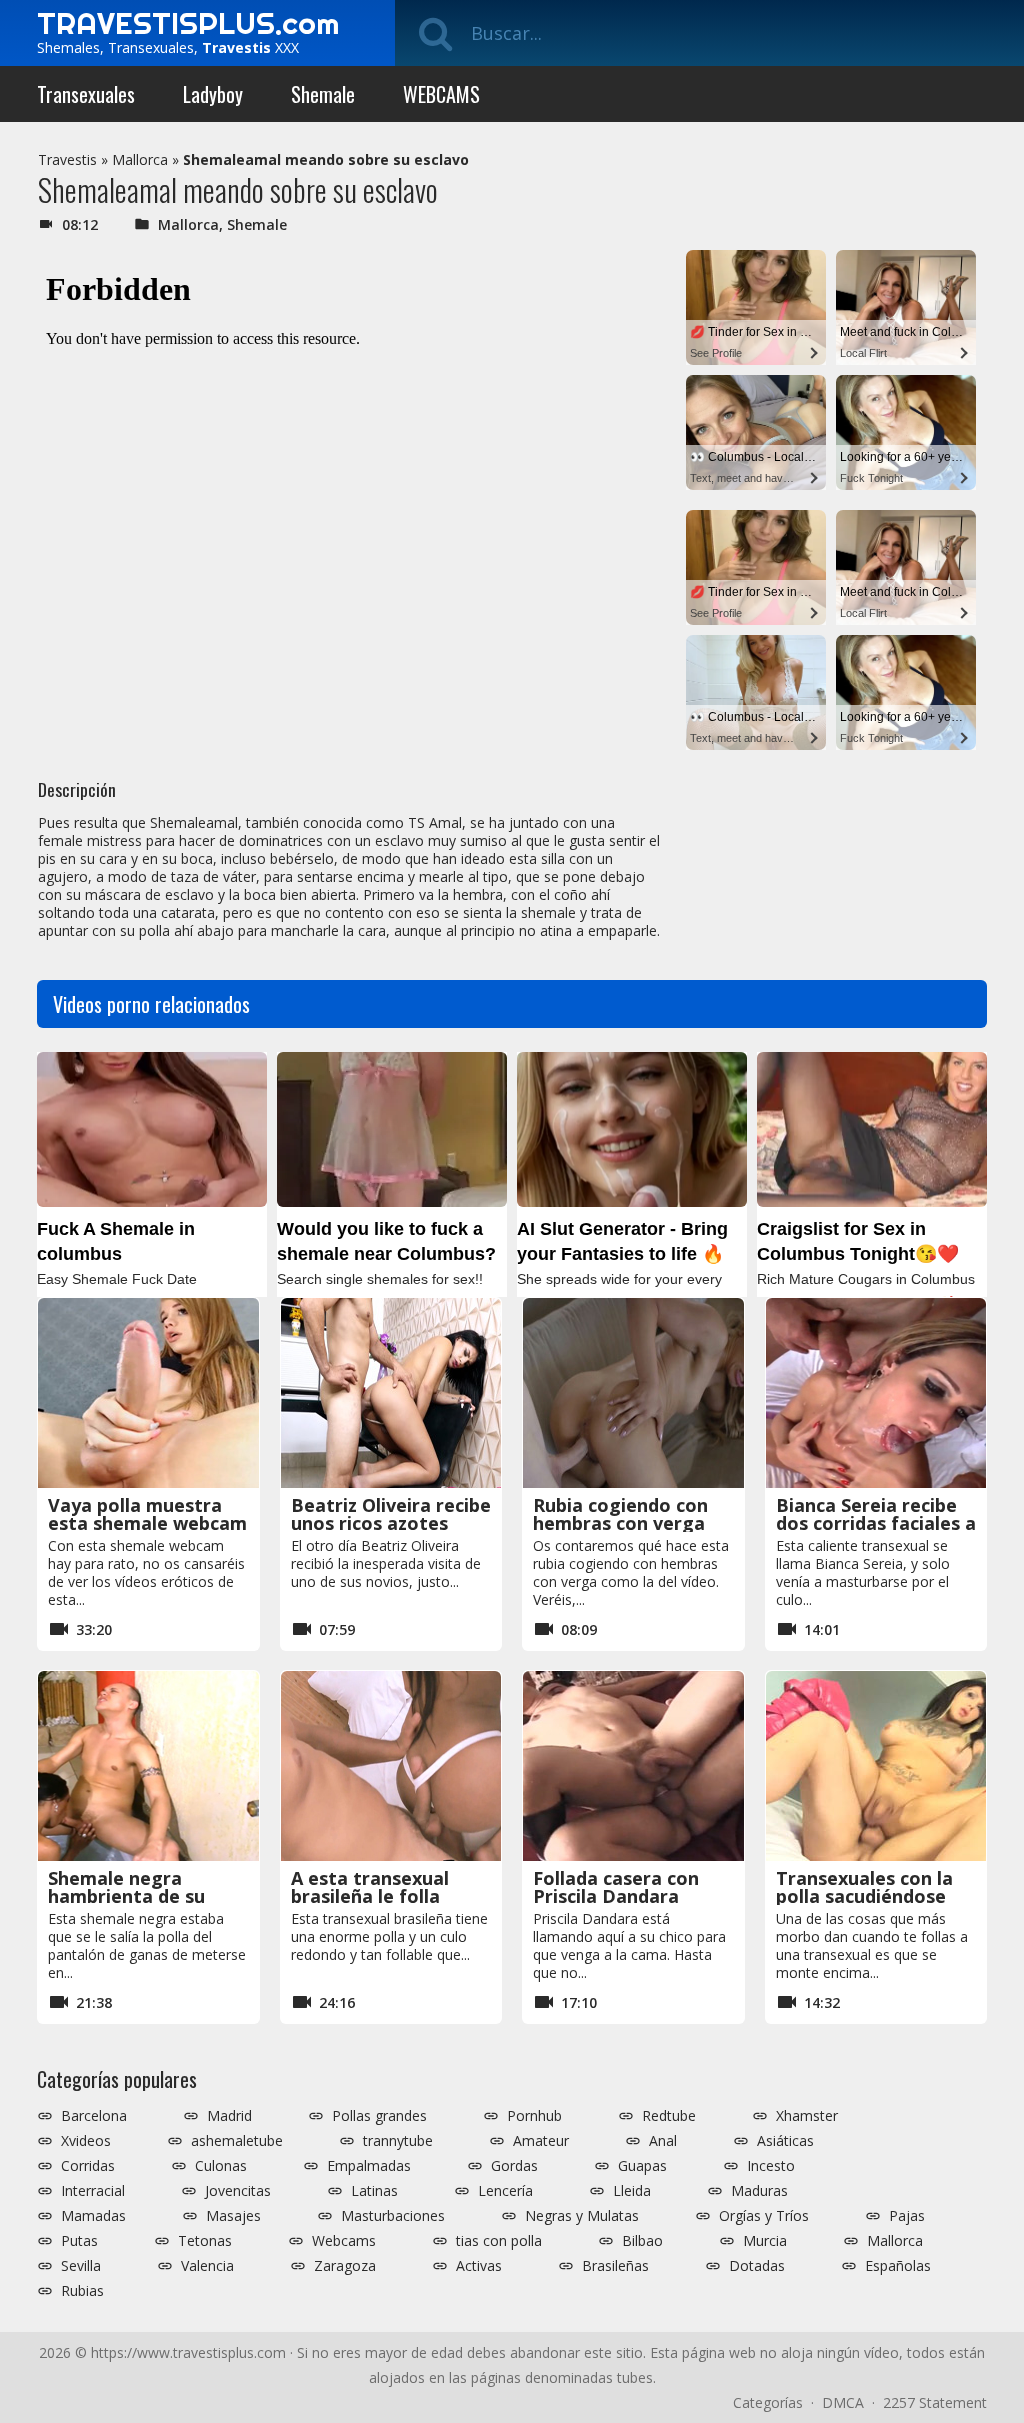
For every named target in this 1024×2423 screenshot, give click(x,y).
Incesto (771, 2166)
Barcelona (94, 2116)
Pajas (907, 2216)
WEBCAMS (441, 94)
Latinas (374, 2191)
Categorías (768, 2402)
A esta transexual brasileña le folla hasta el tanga (370, 1896)
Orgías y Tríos (764, 2216)
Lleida (632, 2191)
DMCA (843, 2402)
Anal (663, 2141)
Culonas (221, 2166)
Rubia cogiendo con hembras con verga (620, 1514)
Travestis (67, 159)
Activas (479, 2266)
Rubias (82, 2291)
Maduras (759, 2191)
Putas (79, 2241)
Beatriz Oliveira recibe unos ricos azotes (391, 1514)
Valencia (207, 2266)
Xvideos (86, 2141)
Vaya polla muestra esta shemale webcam (147, 1514)
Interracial (93, 2191)
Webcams (344, 2241)
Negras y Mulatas (582, 2216)
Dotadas (757, 2266)
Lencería (505, 2191)
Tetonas (205, 2241)
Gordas (514, 2166)
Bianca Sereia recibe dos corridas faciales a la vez (876, 1523)
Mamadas (93, 2216)
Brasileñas (615, 2266)
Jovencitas (238, 2191)
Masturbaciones (393, 2216)
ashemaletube (237, 2141)
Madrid (229, 2116)
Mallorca (140, 159)
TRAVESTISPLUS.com (188, 23)
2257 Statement (935, 2402)
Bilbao (642, 2241)
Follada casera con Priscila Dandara (616, 1887)
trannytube (398, 2141)
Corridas (88, 2166)
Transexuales (86, 94)
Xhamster (807, 2116)
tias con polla (499, 2241)
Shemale (323, 94)
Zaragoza (345, 2266)
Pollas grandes (379, 2116)
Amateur (541, 2141)
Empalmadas (369, 2166)
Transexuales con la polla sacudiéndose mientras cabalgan (864, 1896)
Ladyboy (213, 94)
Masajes (233, 2216)
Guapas (642, 2166)
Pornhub (534, 2116)
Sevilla (81, 2266)
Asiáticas (785, 2141)
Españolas (898, 2266)
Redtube (669, 2116)
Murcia (765, 2241)
